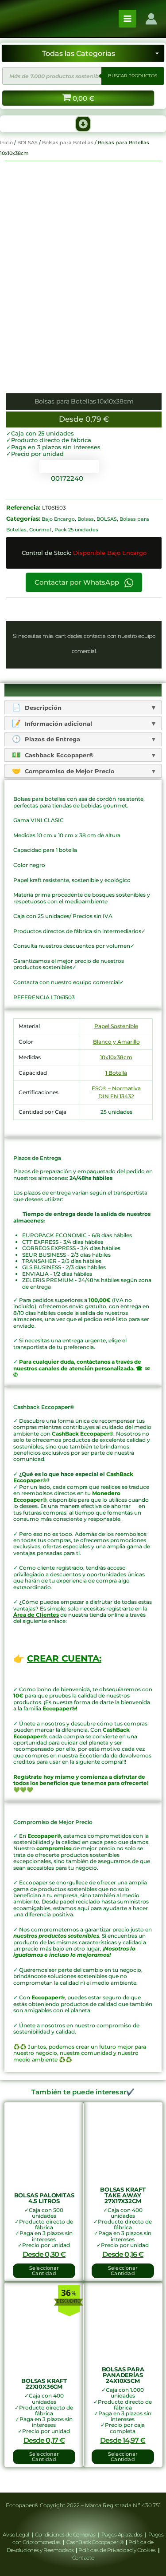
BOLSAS (27, 142)
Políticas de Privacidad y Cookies (118, 2550)
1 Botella (116, 1073)
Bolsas (86, 519)
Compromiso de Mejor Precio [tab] (69, 771)
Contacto (83, 2558)
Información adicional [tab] (58, 724)
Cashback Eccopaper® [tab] (58, 755)
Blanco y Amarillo (116, 1042)
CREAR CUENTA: (64, 1658)
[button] (83, 124)
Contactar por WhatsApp (78, 582)
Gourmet (41, 530)
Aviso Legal (16, 2534)
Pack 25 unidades (76, 530)
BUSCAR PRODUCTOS (133, 76)
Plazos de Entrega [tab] (52, 739)
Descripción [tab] (42, 708)
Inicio (6, 142)
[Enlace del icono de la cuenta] (151, 19)
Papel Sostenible (116, 1026)
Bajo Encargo (58, 519)
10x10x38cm (116, 1057)
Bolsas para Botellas (68, 142)
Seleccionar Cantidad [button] (44, 2271)
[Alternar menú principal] (127, 19)
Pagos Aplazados (122, 2534)
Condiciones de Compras (65, 2534)
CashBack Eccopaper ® (96, 2542)
